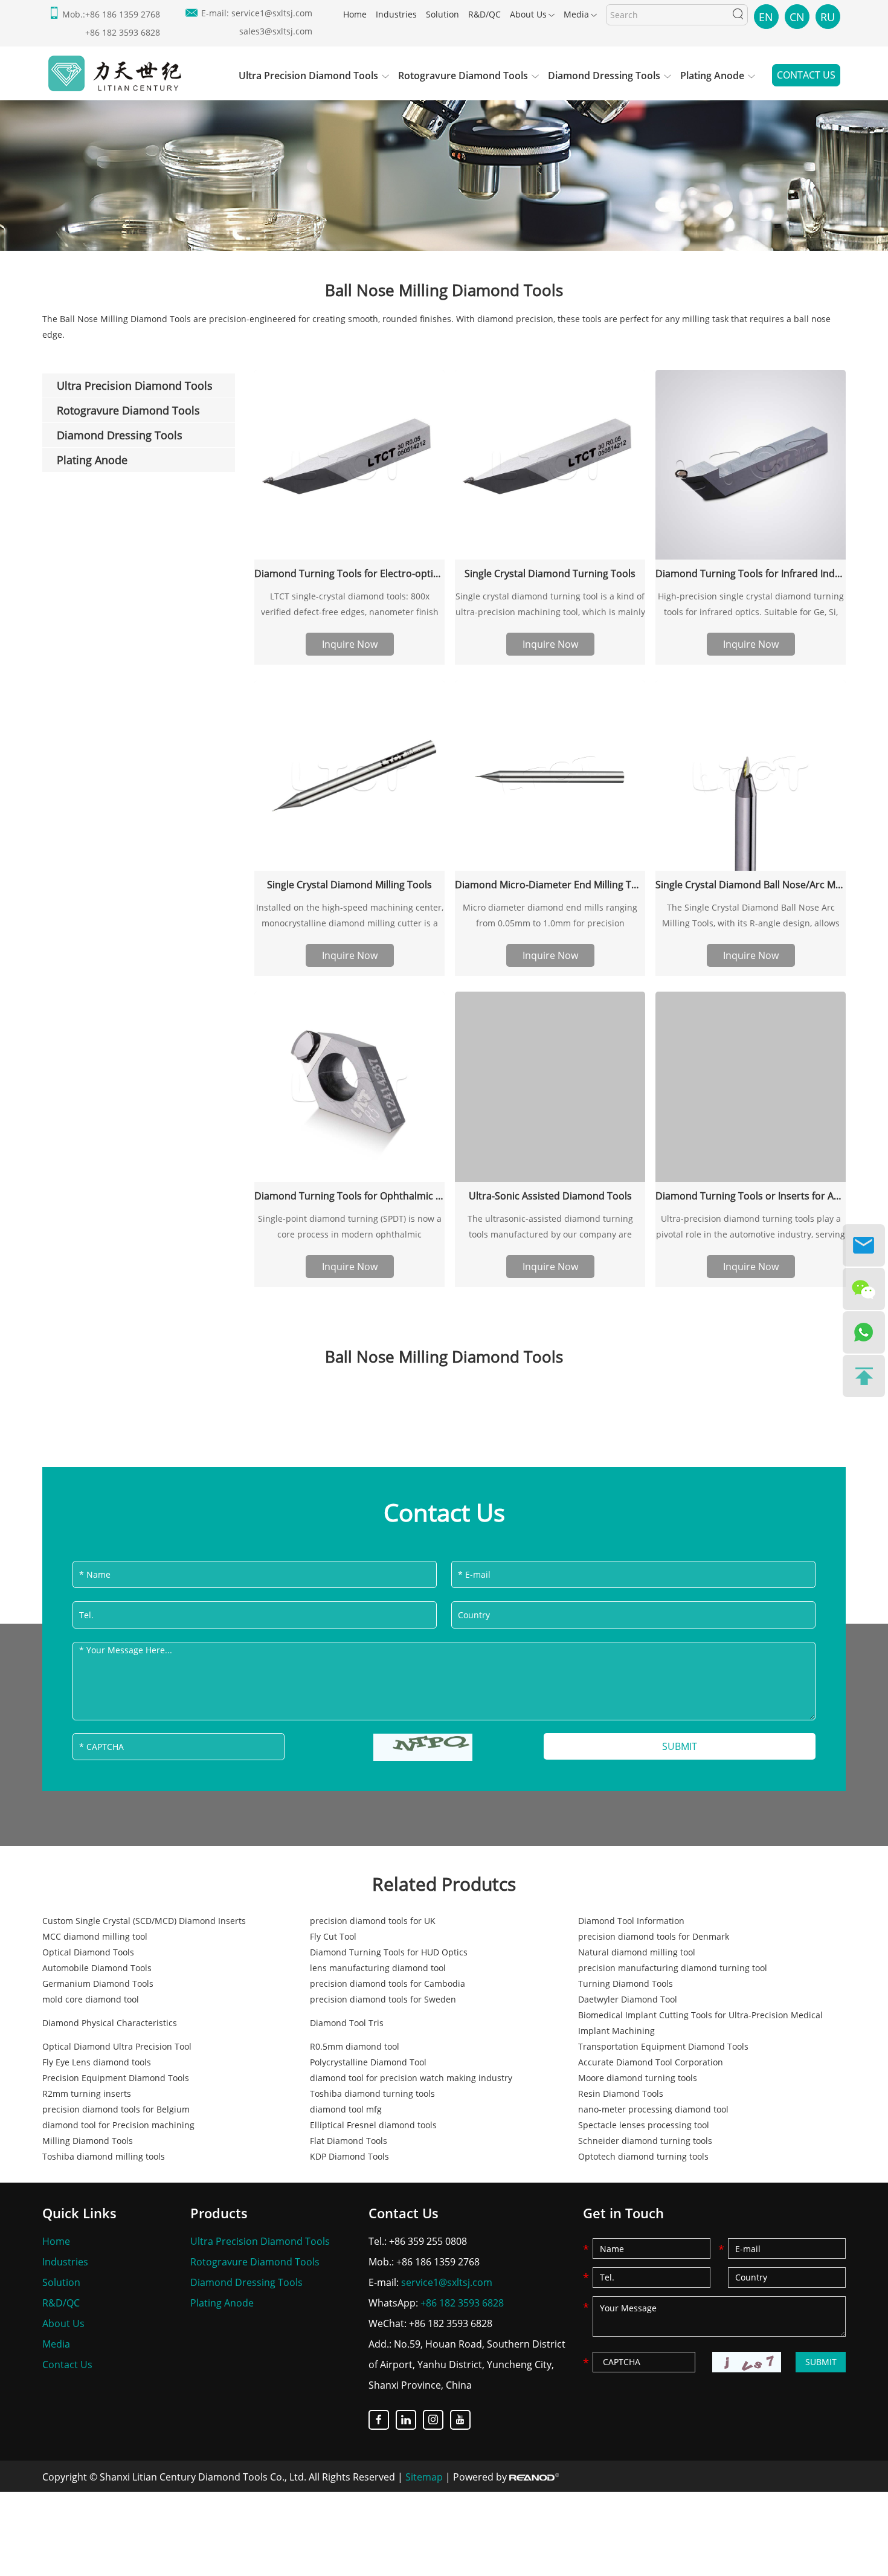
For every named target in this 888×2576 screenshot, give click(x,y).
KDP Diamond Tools (349, 2156)
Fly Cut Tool (333, 1936)
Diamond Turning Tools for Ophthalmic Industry (349, 1196)
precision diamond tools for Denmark (654, 1936)
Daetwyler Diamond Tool (628, 1999)
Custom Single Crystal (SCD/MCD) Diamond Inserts (144, 1921)
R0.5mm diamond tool (355, 2046)
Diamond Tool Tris (347, 2023)
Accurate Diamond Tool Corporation (651, 2062)
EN (766, 17)
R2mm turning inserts (87, 2093)
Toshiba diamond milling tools (104, 2156)
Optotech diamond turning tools (643, 2156)
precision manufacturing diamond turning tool (673, 1968)
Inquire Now (350, 644)
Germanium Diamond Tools (98, 1984)
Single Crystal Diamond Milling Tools (349, 885)
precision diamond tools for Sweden (383, 1999)
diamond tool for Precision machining (118, 2125)
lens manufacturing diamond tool (378, 1968)
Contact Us (806, 75)
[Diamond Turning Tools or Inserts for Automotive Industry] (751, 1087)
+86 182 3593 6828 (462, 2303)
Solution (442, 14)
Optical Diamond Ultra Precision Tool (117, 2046)
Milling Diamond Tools (88, 2141)
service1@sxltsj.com (272, 13)
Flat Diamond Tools (349, 2141)
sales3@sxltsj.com (276, 31)
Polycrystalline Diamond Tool (368, 2062)
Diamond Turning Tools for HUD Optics (389, 1952)
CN (797, 17)
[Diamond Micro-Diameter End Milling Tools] (550, 776)
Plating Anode (712, 76)
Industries (396, 14)
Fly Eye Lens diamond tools (97, 2062)
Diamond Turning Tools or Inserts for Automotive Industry (751, 1196)
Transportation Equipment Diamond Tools (663, 2046)
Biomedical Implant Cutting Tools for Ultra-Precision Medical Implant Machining (700, 2023)
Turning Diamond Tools (626, 1984)
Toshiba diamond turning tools (372, 2093)
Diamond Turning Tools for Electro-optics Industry (349, 573)
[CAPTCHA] (423, 1747)
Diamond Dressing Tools (604, 76)
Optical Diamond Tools (88, 1952)
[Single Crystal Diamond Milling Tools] (349, 776)
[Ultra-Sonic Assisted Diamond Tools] (550, 1087)
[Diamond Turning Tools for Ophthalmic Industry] (349, 1087)
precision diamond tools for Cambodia (388, 1984)
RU (828, 17)
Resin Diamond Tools (621, 2093)
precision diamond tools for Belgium (116, 2109)
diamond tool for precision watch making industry (411, 2078)
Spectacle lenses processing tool (644, 2125)
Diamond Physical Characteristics (110, 2023)
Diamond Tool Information (631, 1921)
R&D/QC (484, 14)
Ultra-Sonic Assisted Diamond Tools (550, 1196)
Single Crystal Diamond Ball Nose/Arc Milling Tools (751, 885)
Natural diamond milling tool (637, 1952)
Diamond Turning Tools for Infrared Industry (751, 573)
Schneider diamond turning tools (645, 2141)
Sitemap (424, 2477)
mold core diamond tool (91, 1999)
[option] (444, 167)
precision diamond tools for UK (373, 1921)
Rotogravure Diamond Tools (463, 76)
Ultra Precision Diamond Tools (308, 76)
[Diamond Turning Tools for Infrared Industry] (751, 465)
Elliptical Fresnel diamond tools (373, 2125)
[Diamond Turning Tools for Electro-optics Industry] (349, 465)
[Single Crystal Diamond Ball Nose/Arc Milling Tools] (751, 776)
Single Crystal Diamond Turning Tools (550, 573)
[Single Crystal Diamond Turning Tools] (550, 465)
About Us (528, 14)
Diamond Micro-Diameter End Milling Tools (550, 885)
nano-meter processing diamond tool (653, 2109)
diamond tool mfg (346, 2109)
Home (355, 14)
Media (576, 14)
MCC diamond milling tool (95, 1936)
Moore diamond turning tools (638, 2078)
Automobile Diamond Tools (97, 1968)
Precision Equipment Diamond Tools (116, 2078)
